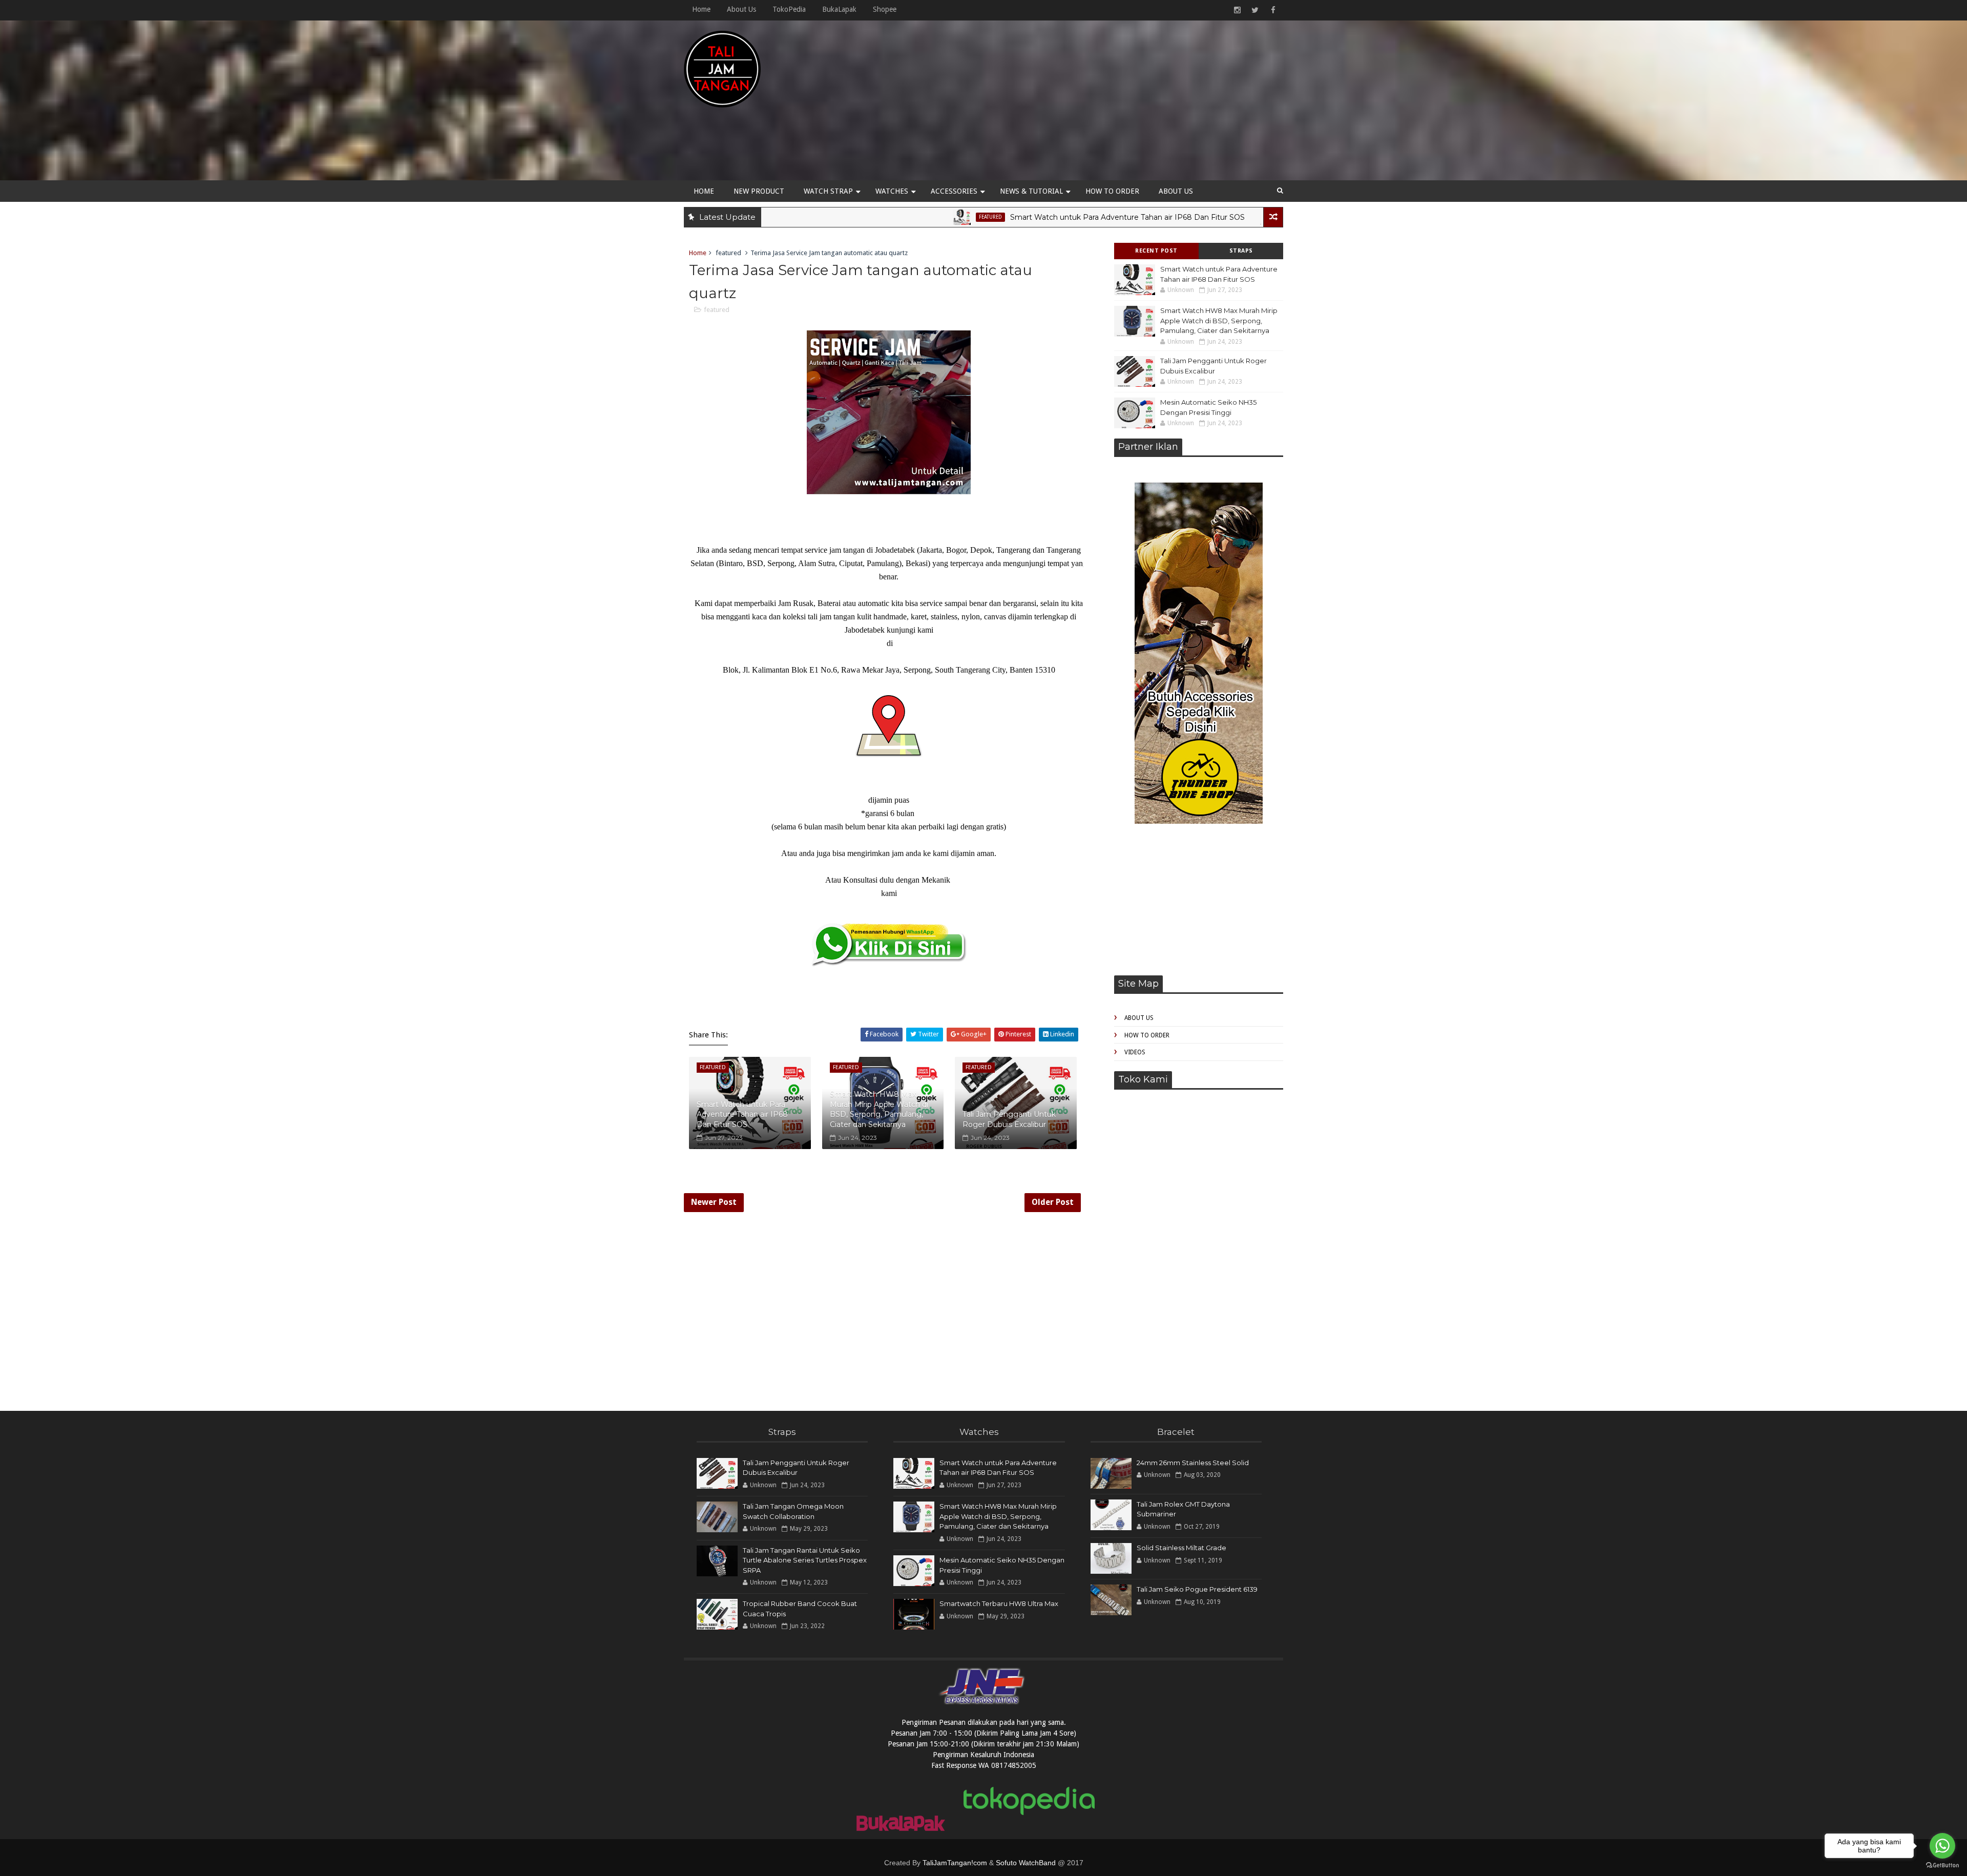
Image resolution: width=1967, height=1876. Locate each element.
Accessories (954, 191)
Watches (892, 191)
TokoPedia (789, 9)
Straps (1241, 251)
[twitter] (1255, 10)
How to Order (1112, 191)
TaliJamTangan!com (955, 1863)
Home (701, 9)
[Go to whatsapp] (1942, 1846)
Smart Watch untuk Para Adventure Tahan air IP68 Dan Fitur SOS (1010, 217)
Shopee (885, 9)
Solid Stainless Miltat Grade (1181, 1548)
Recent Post (1156, 251)
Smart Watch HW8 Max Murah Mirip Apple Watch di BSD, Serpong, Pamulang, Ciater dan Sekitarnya (1219, 320)
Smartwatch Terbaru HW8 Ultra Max (999, 1603)
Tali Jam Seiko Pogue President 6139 (1197, 1589)
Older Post (1053, 1202)
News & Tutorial (1031, 191)
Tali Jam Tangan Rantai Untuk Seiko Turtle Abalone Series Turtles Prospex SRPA (805, 1560)
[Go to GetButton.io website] (1942, 1865)
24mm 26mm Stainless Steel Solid (1193, 1463)
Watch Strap (828, 191)
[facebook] (1273, 10)
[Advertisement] (1096, 103)
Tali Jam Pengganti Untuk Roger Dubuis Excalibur (1009, 1119)
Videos (1135, 1052)
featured (873, 217)
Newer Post (714, 1202)
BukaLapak (839, 9)
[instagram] (1237, 10)
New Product (759, 191)
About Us (741, 9)
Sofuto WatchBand (1026, 1863)
